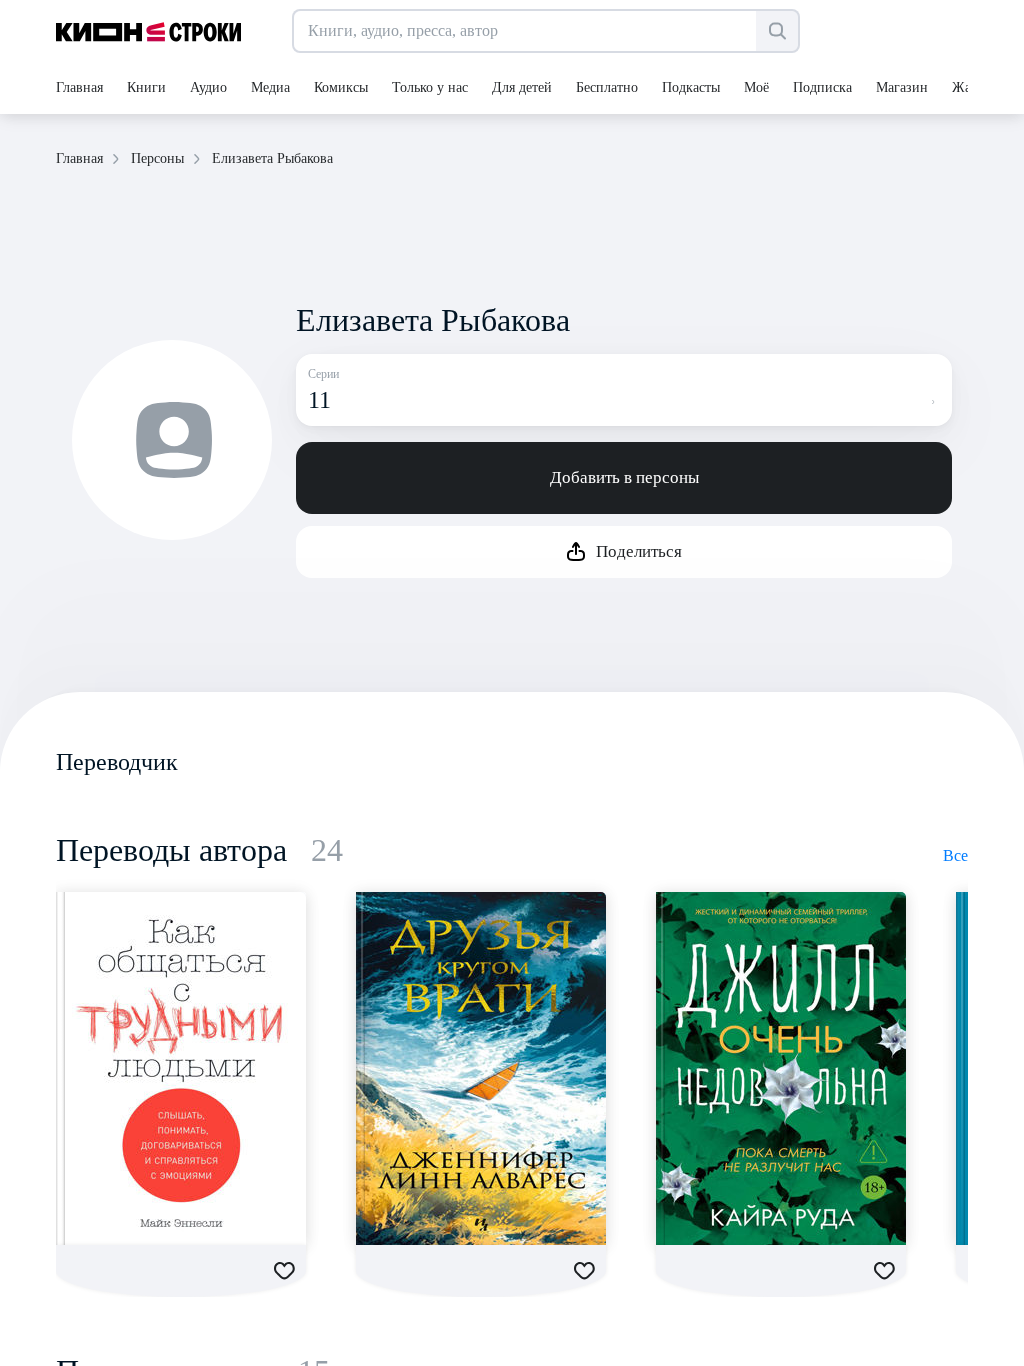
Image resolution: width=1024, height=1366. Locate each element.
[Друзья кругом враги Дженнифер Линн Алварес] (481, 1068)
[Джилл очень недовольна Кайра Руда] (781, 1068)
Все (955, 855)
